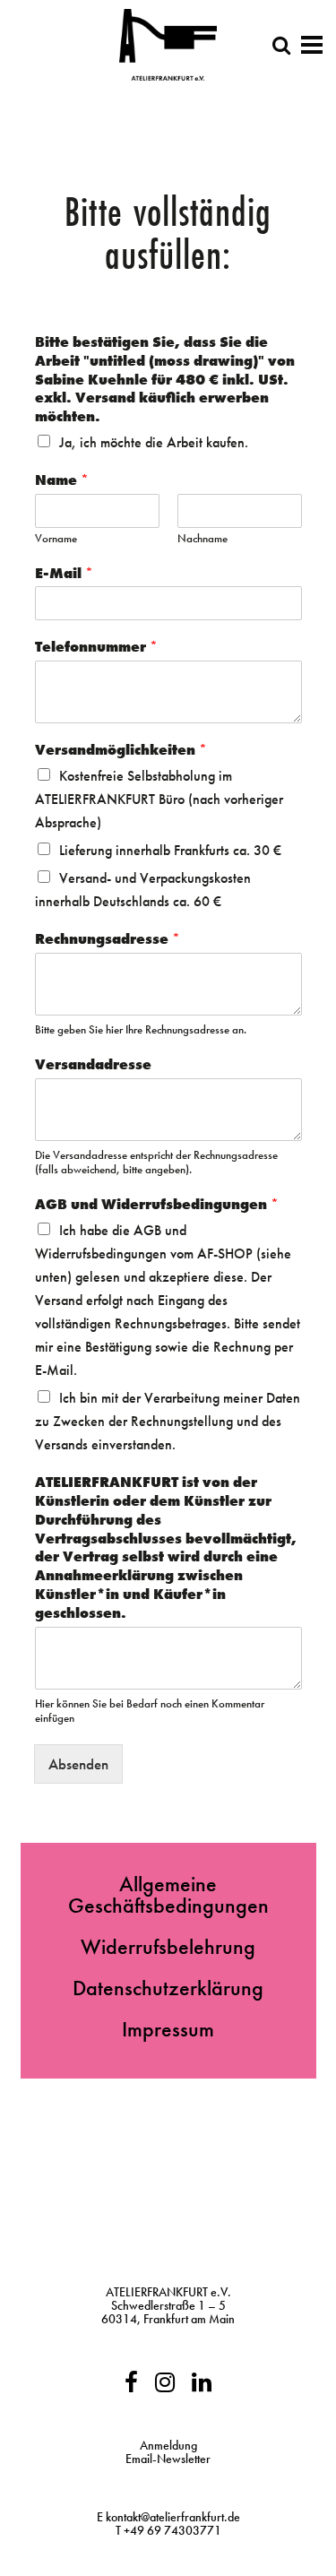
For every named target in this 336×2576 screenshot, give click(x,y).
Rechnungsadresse (108, 939)
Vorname (56, 539)
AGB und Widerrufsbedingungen (157, 1205)
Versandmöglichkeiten (121, 750)
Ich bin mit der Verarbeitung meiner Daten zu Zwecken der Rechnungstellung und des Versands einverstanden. (168, 1421)
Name (62, 480)
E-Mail (64, 574)
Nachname (202, 539)
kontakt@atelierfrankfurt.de (173, 2517)
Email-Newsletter (168, 2459)
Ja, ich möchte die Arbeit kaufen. (154, 442)
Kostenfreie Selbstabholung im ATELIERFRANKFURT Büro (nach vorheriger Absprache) (159, 799)
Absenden (78, 1764)
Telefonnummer (96, 647)
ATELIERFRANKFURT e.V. (168, 2292)
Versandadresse (93, 1065)
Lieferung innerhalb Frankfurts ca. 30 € (170, 850)
